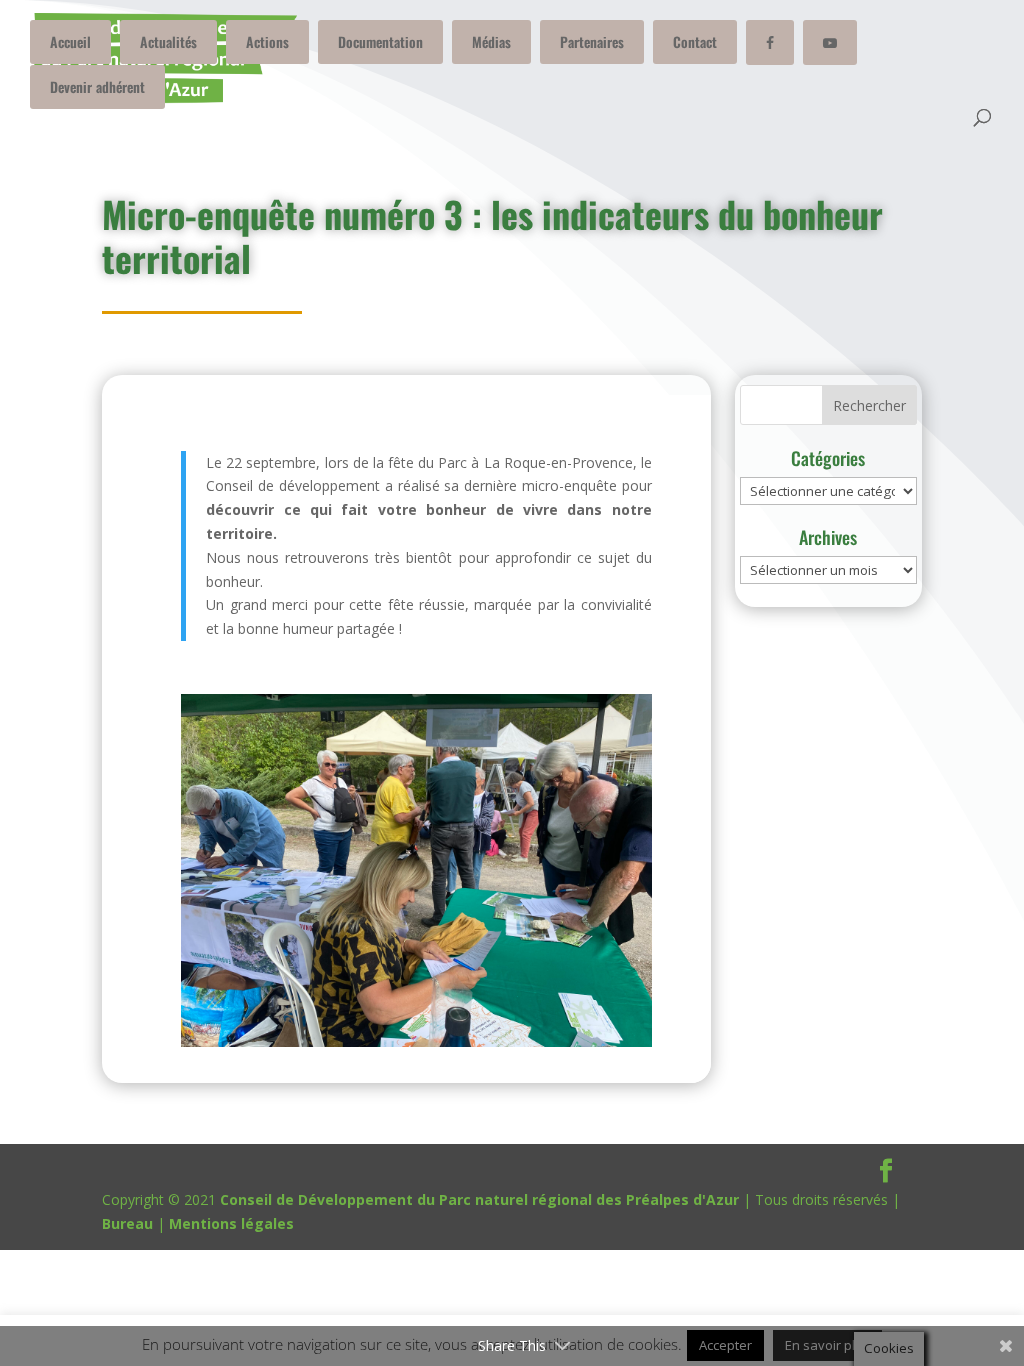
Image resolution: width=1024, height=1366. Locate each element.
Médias (491, 41)
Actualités (168, 41)
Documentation (380, 41)
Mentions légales (231, 1223)
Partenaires (592, 41)
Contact (695, 41)
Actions (267, 41)
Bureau (127, 1223)
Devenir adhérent (97, 86)
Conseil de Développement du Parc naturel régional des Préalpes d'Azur (479, 1199)
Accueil (70, 41)
